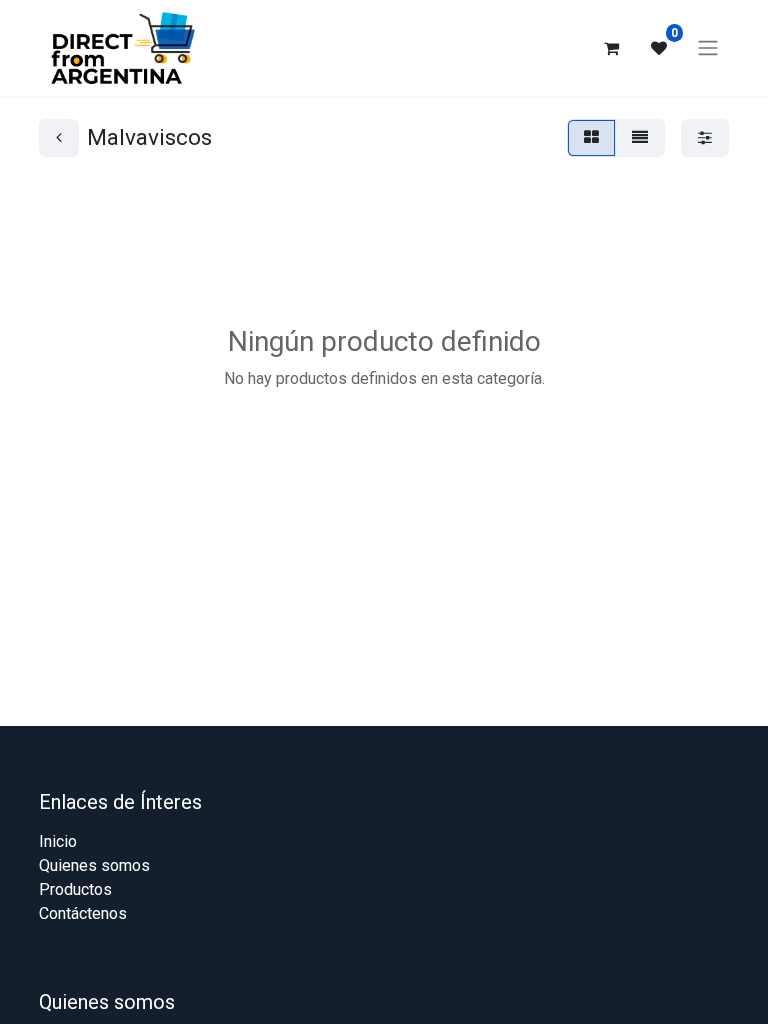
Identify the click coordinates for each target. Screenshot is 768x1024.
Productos (75, 889)
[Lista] (640, 138)
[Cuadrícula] (591, 138)
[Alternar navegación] (708, 48)
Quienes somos (94, 865)
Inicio (58, 841)
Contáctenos (83, 913)
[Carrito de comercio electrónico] (611, 48)
